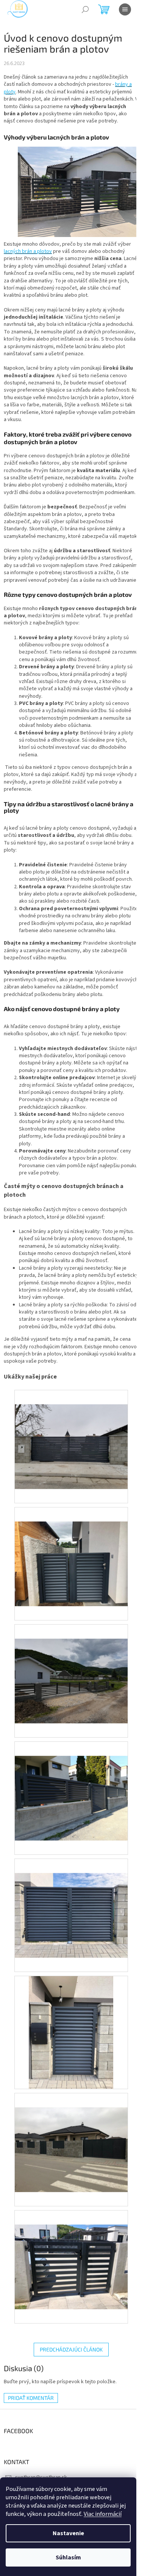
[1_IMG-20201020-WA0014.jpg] (71, 1901)
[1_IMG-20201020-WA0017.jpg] (71, 2032)
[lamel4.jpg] (71, 1784)
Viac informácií (103, 2514)
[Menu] (125, 9)
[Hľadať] (85, 9)
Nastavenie (68, 2533)
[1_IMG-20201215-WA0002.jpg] (71, 2135)
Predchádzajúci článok (71, 2349)
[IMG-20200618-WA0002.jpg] (71, 1549)
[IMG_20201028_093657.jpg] (71, 1432)
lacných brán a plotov (28, 251)
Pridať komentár (31, 2398)
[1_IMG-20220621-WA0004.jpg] (71, 2252)
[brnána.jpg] (71, 1667)
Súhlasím (68, 2557)
